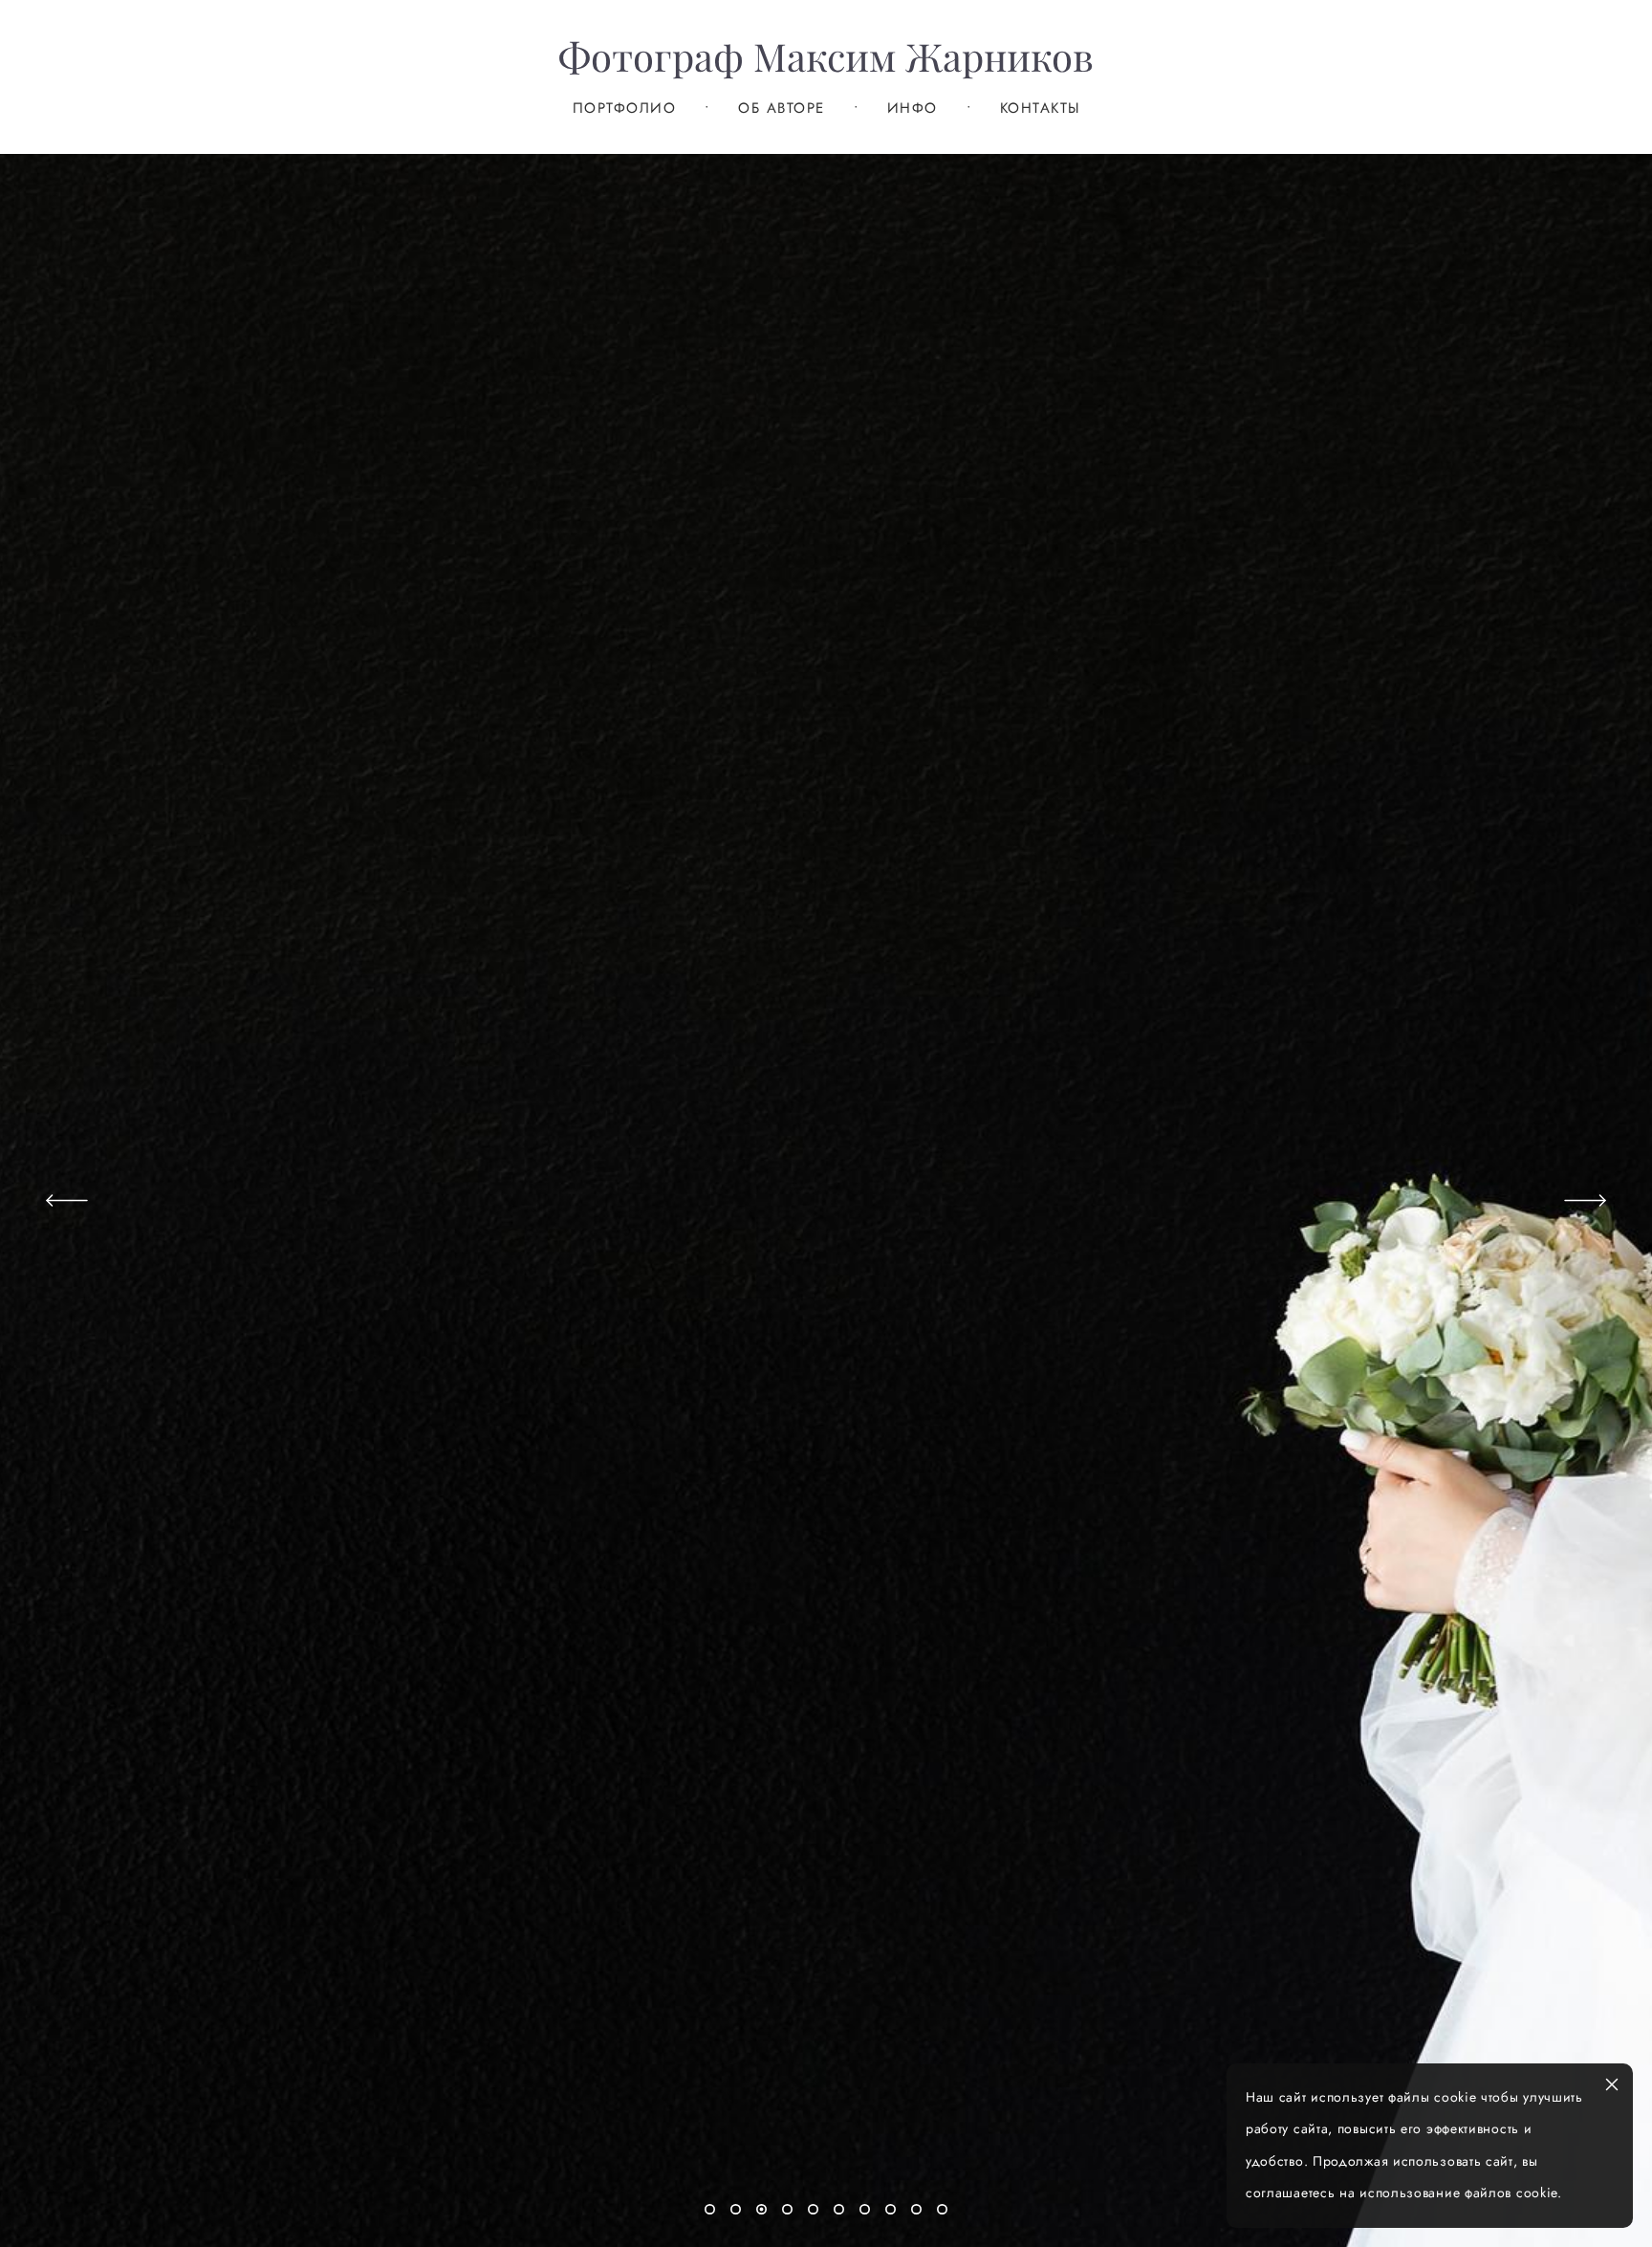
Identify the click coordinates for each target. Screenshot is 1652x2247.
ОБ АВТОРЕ (782, 109)
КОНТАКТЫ (1040, 109)
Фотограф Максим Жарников (826, 57)
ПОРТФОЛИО (625, 109)
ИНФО (913, 109)
